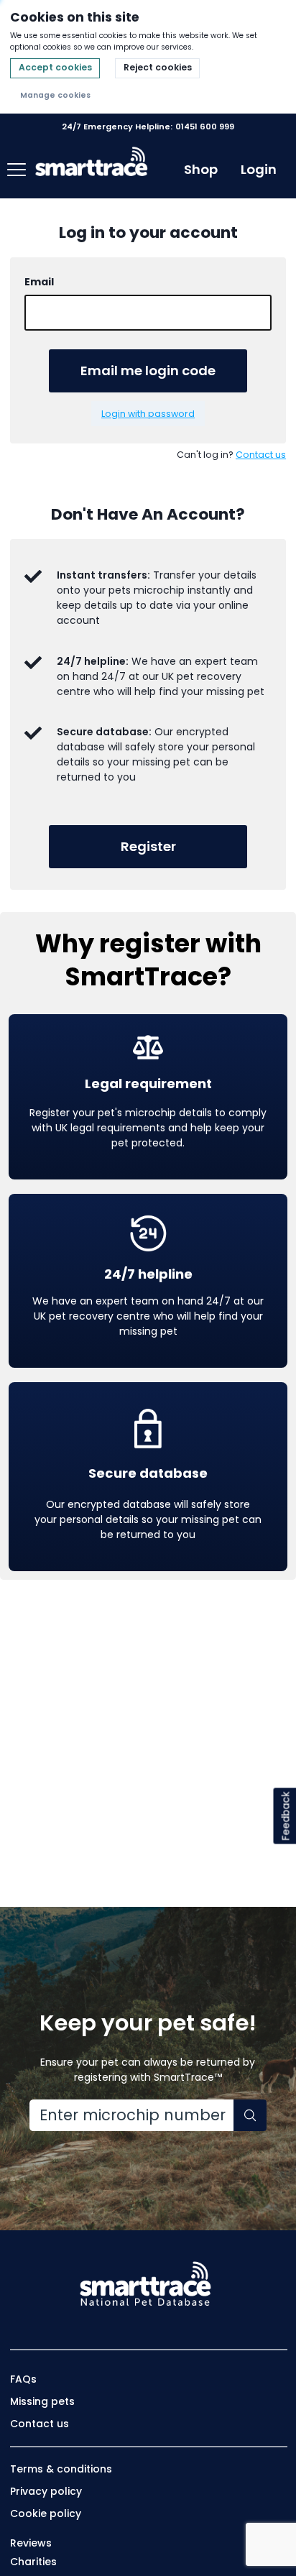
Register (148, 846)
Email (39, 282)
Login (259, 170)
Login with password (148, 414)
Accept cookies (55, 67)
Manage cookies (55, 95)
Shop (201, 169)
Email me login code (148, 371)
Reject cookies (158, 67)
